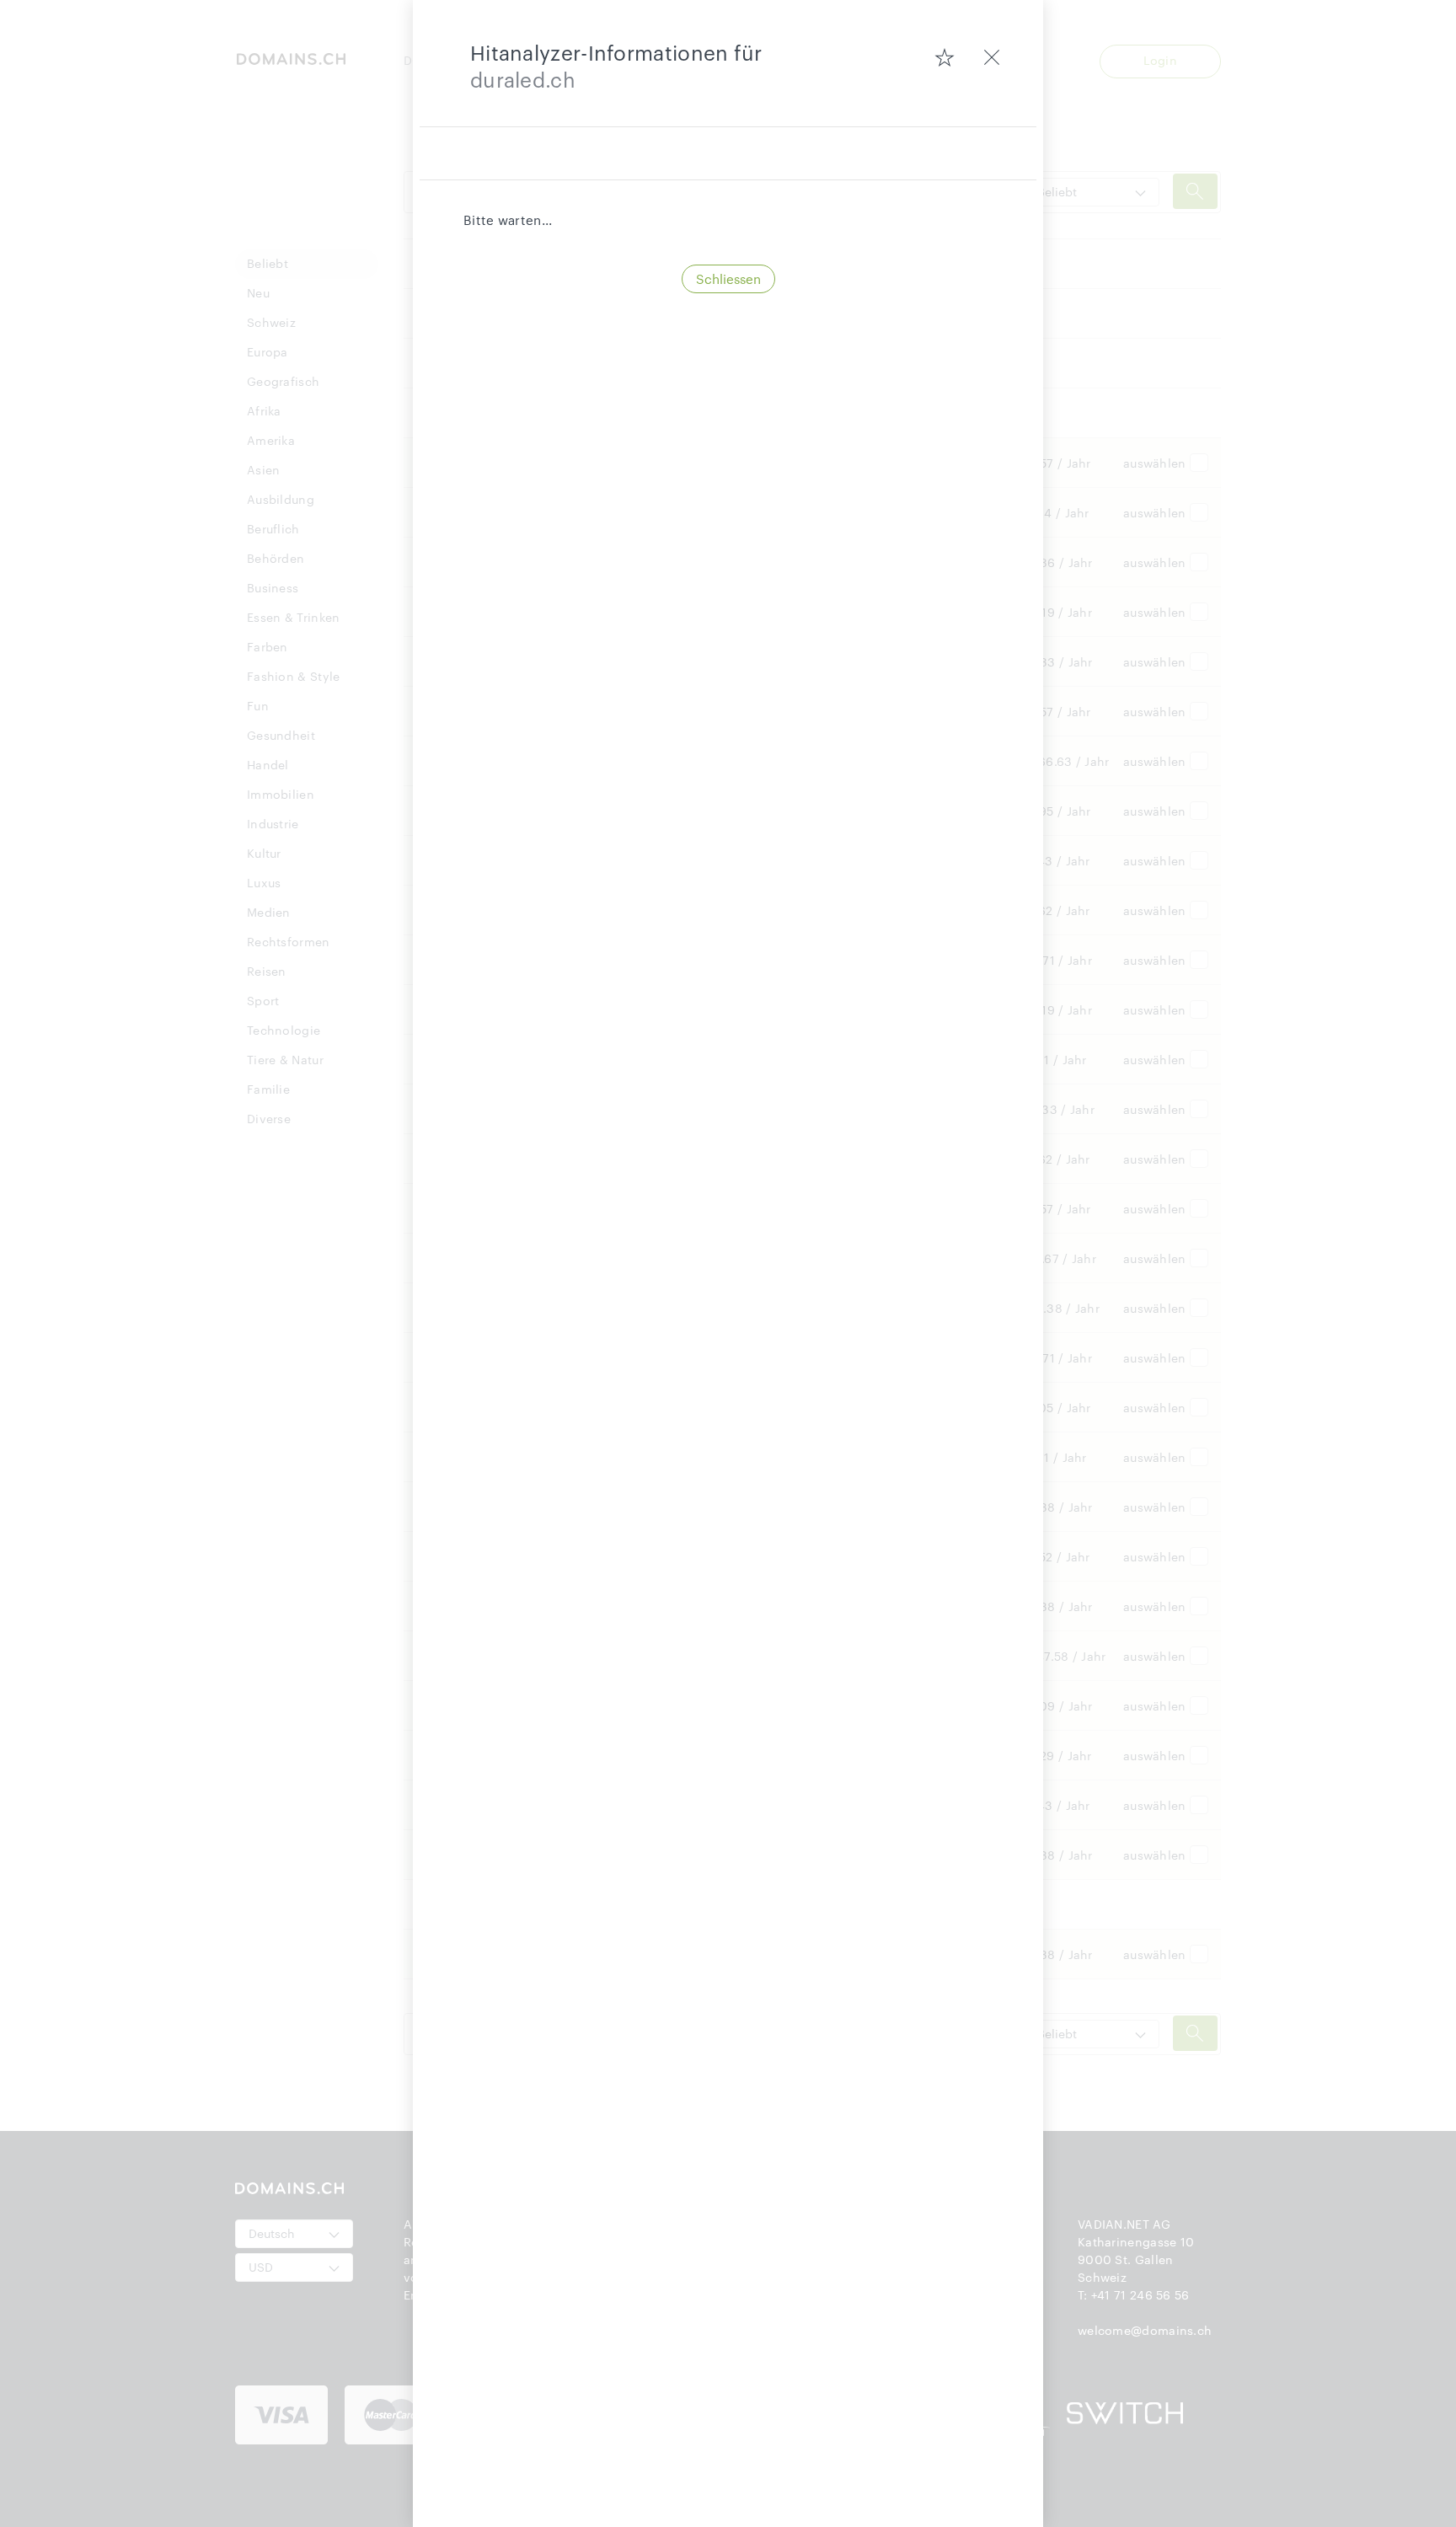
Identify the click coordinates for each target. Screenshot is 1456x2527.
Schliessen (728, 279)
